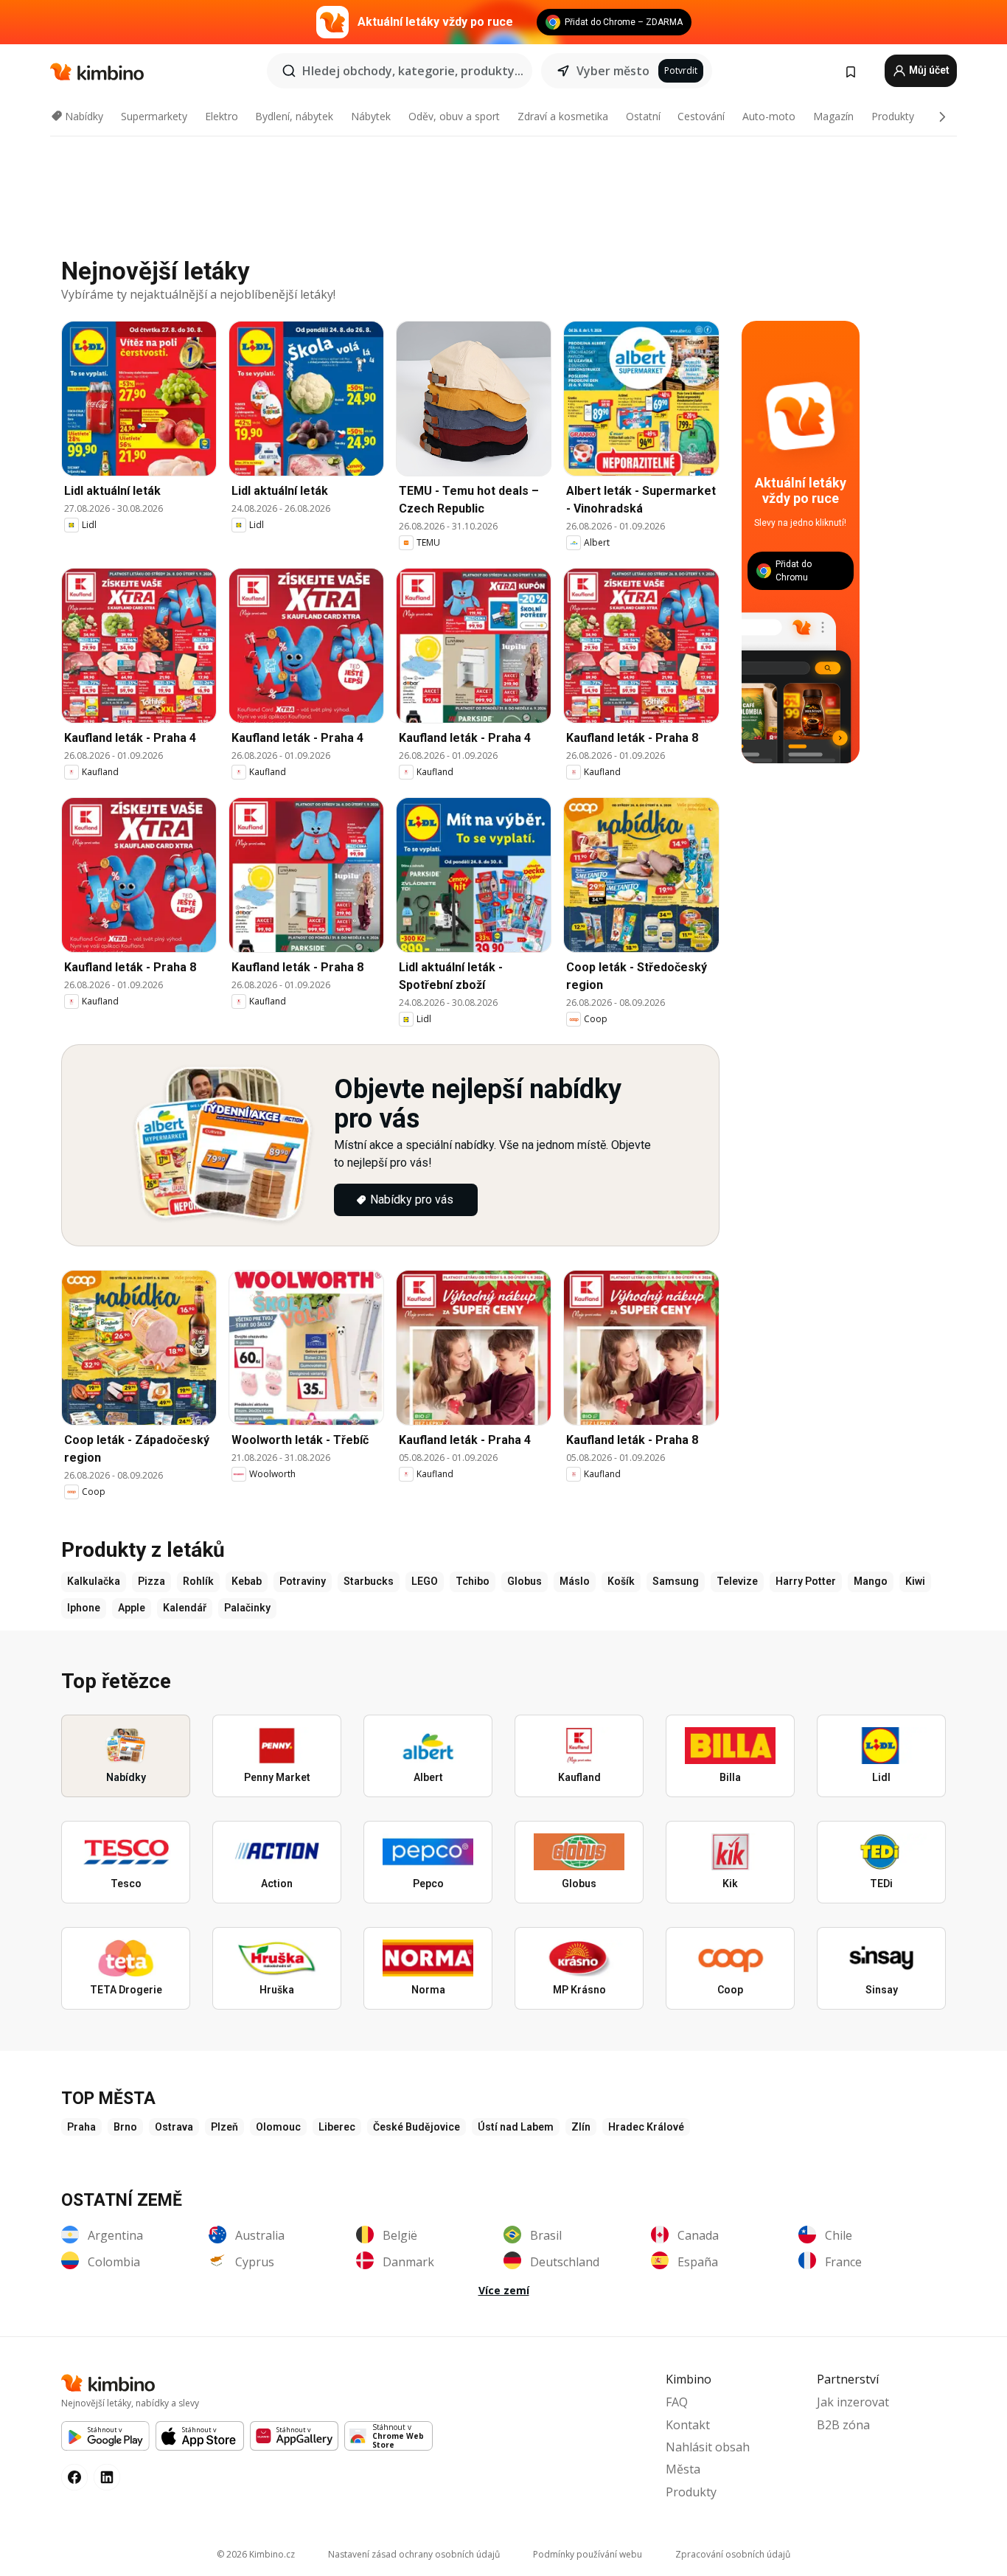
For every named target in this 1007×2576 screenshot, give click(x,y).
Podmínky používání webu (588, 2554)
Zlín (581, 2127)
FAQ (677, 2402)
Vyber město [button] (613, 71)
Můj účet (928, 70)
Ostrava (174, 2127)
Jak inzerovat (853, 2402)
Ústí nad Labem (516, 2127)
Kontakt (688, 2425)
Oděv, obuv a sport (454, 116)
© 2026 (256, 2554)
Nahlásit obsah (708, 2447)
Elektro (222, 116)
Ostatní (643, 116)
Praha (81, 2127)
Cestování (701, 116)
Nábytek (371, 116)
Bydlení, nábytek (294, 116)
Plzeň (224, 2127)
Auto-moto (769, 116)
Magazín (833, 116)
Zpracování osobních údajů (733, 2554)
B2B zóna (843, 2425)
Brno (125, 2127)
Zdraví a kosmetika (563, 116)
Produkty (893, 116)
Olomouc (278, 2127)
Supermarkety (154, 116)
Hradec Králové (646, 2127)
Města (683, 2469)
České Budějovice (417, 2127)
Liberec (337, 2127)
